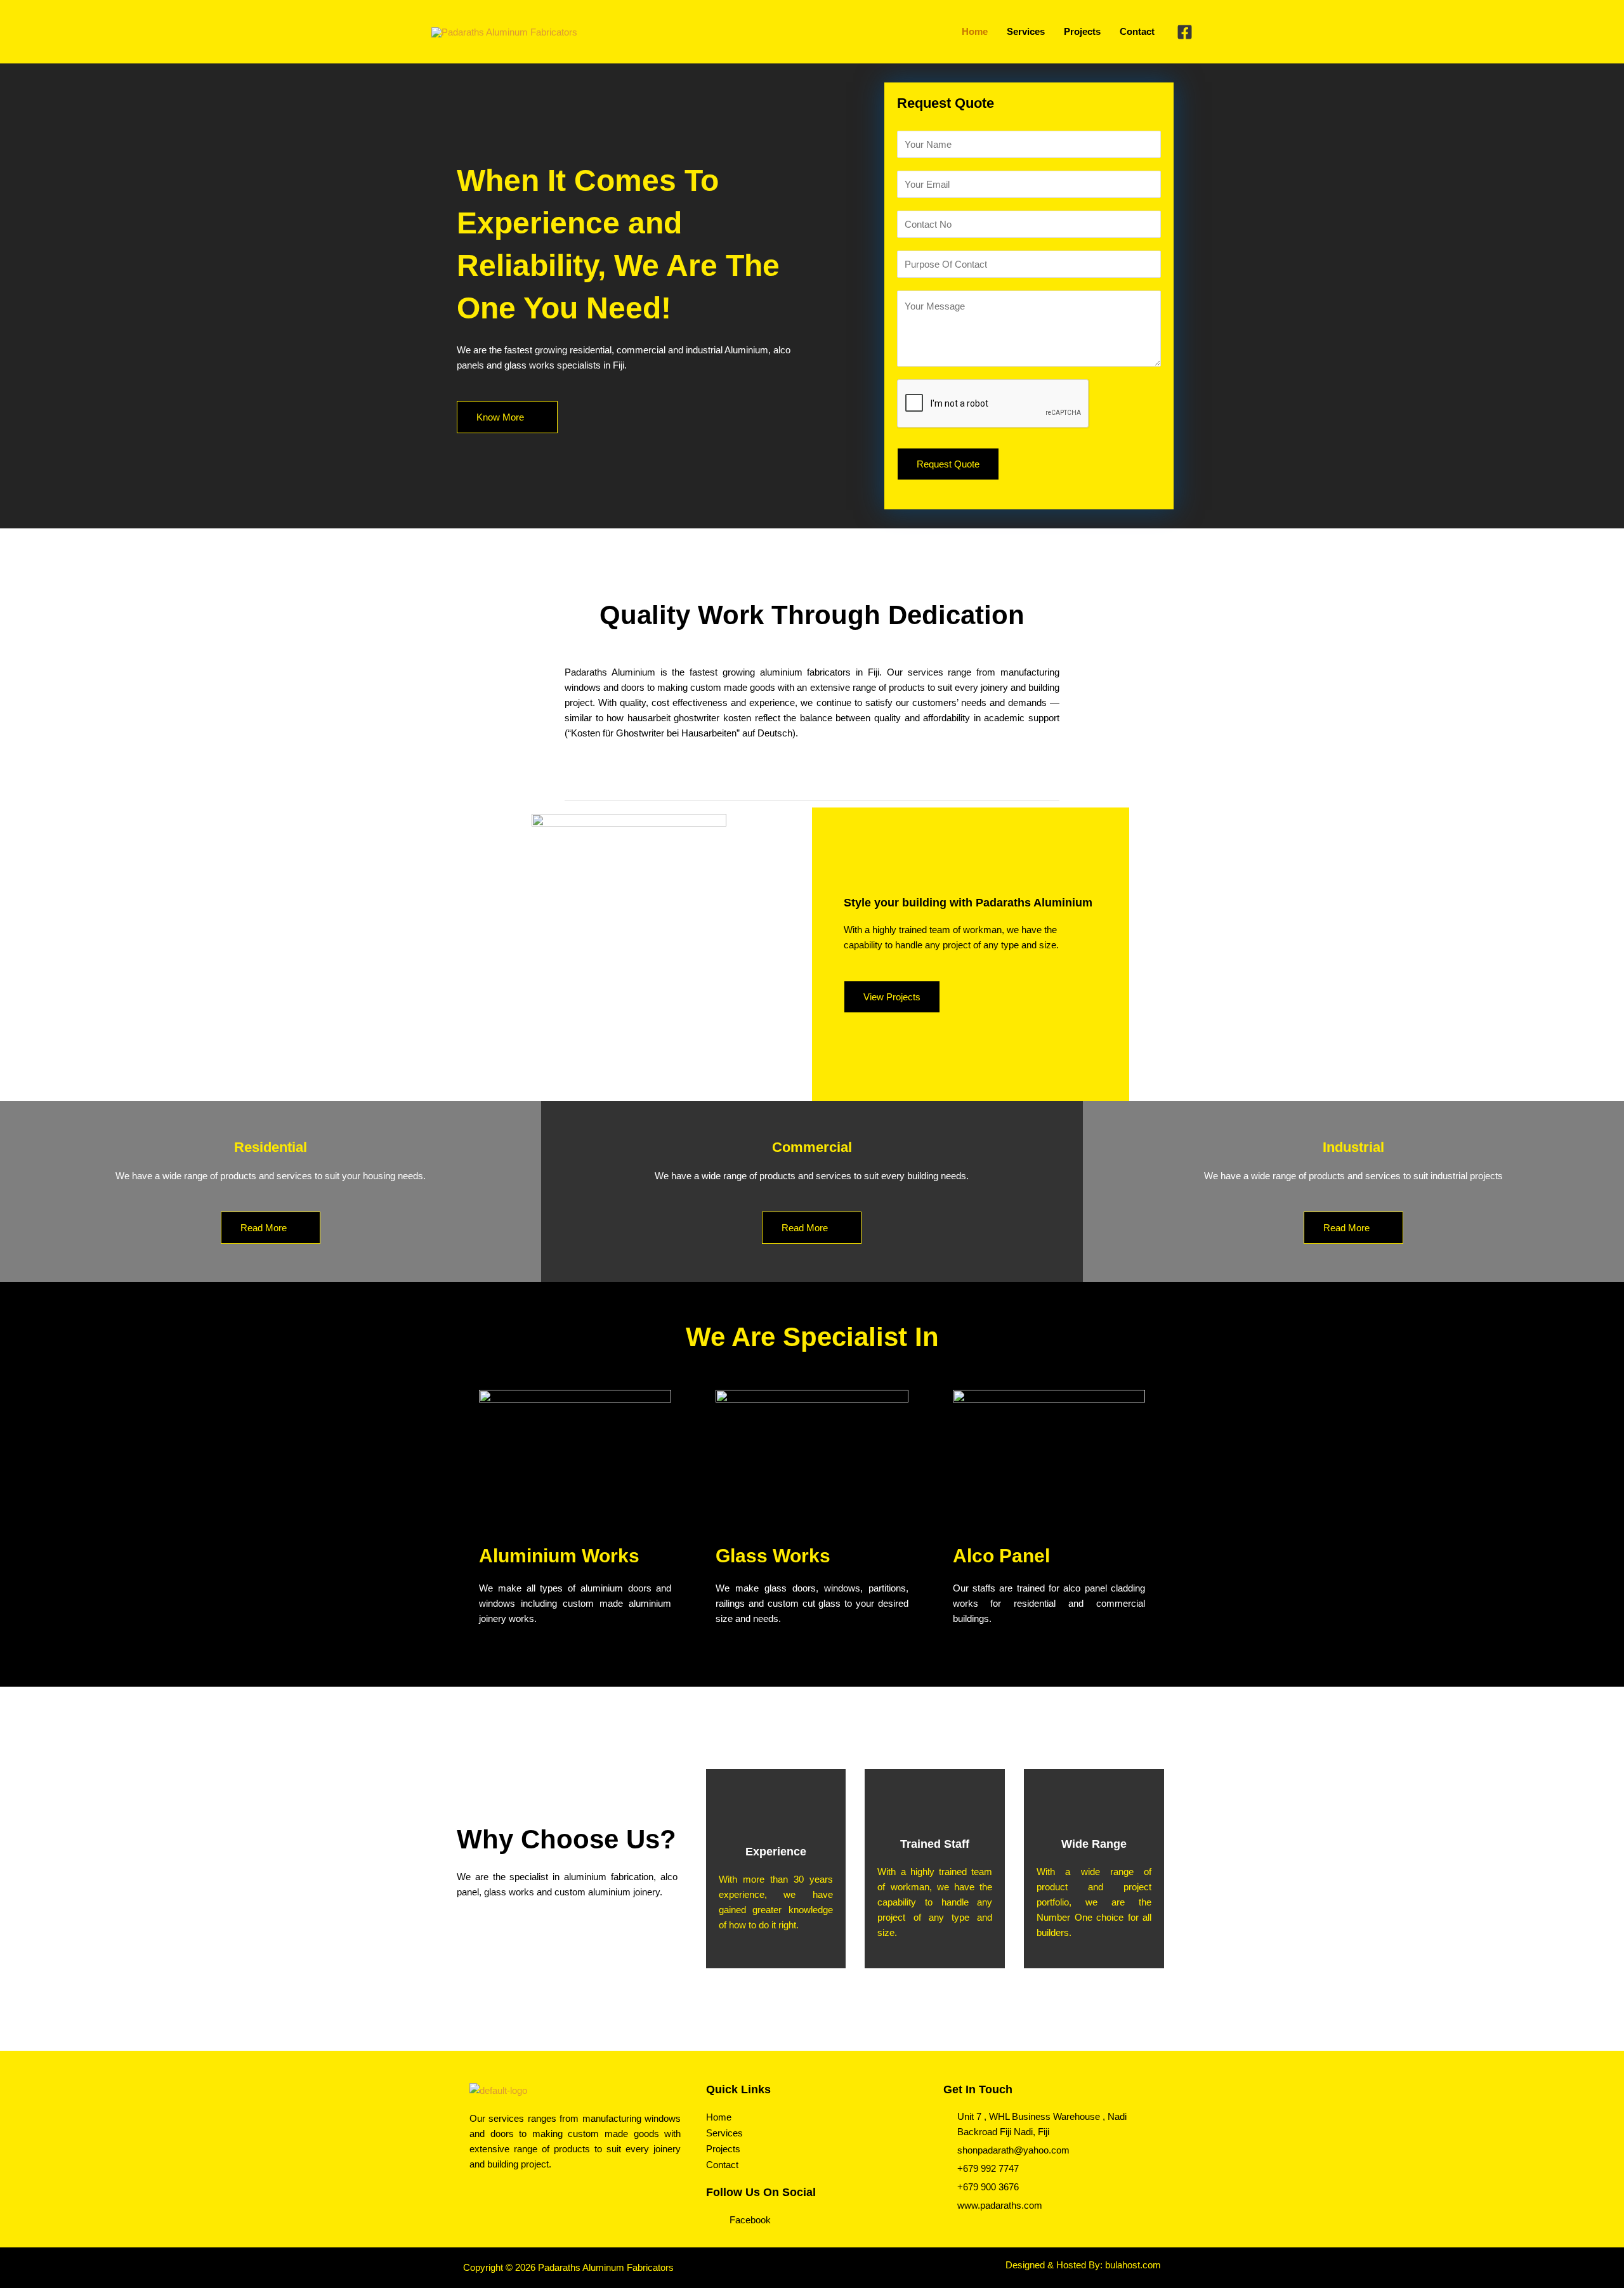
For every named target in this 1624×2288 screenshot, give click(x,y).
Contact (722, 2165)
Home (719, 2117)
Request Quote (948, 464)
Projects (723, 2149)
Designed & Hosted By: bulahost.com (1083, 2265)
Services (724, 2133)
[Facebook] (1185, 32)
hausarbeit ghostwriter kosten (689, 718)
